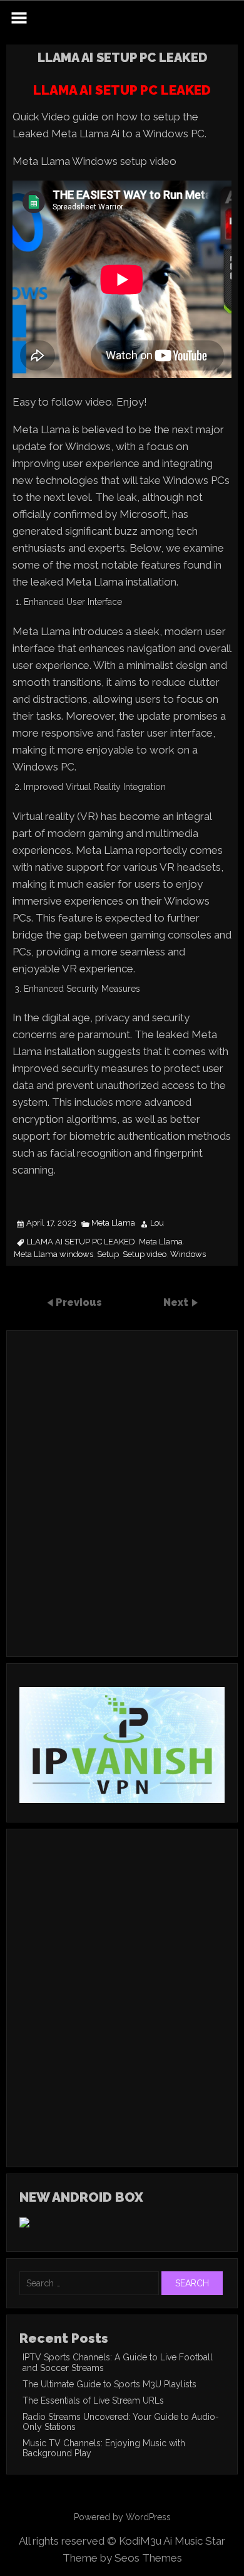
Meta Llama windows (53, 1254)
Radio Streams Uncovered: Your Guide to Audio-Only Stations (121, 2422)
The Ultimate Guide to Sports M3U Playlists (109, 2384)
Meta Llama (113, 1223)
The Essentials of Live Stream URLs (93, 2400)
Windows (188, 1254)
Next (177, 1302)
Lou (157, 1223)
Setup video (145, 1254)
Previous (79, 1302)
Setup (108, 1254)
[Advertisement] (122, 1510)
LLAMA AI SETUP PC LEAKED (81, 1242)
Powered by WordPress (122, 2517)
